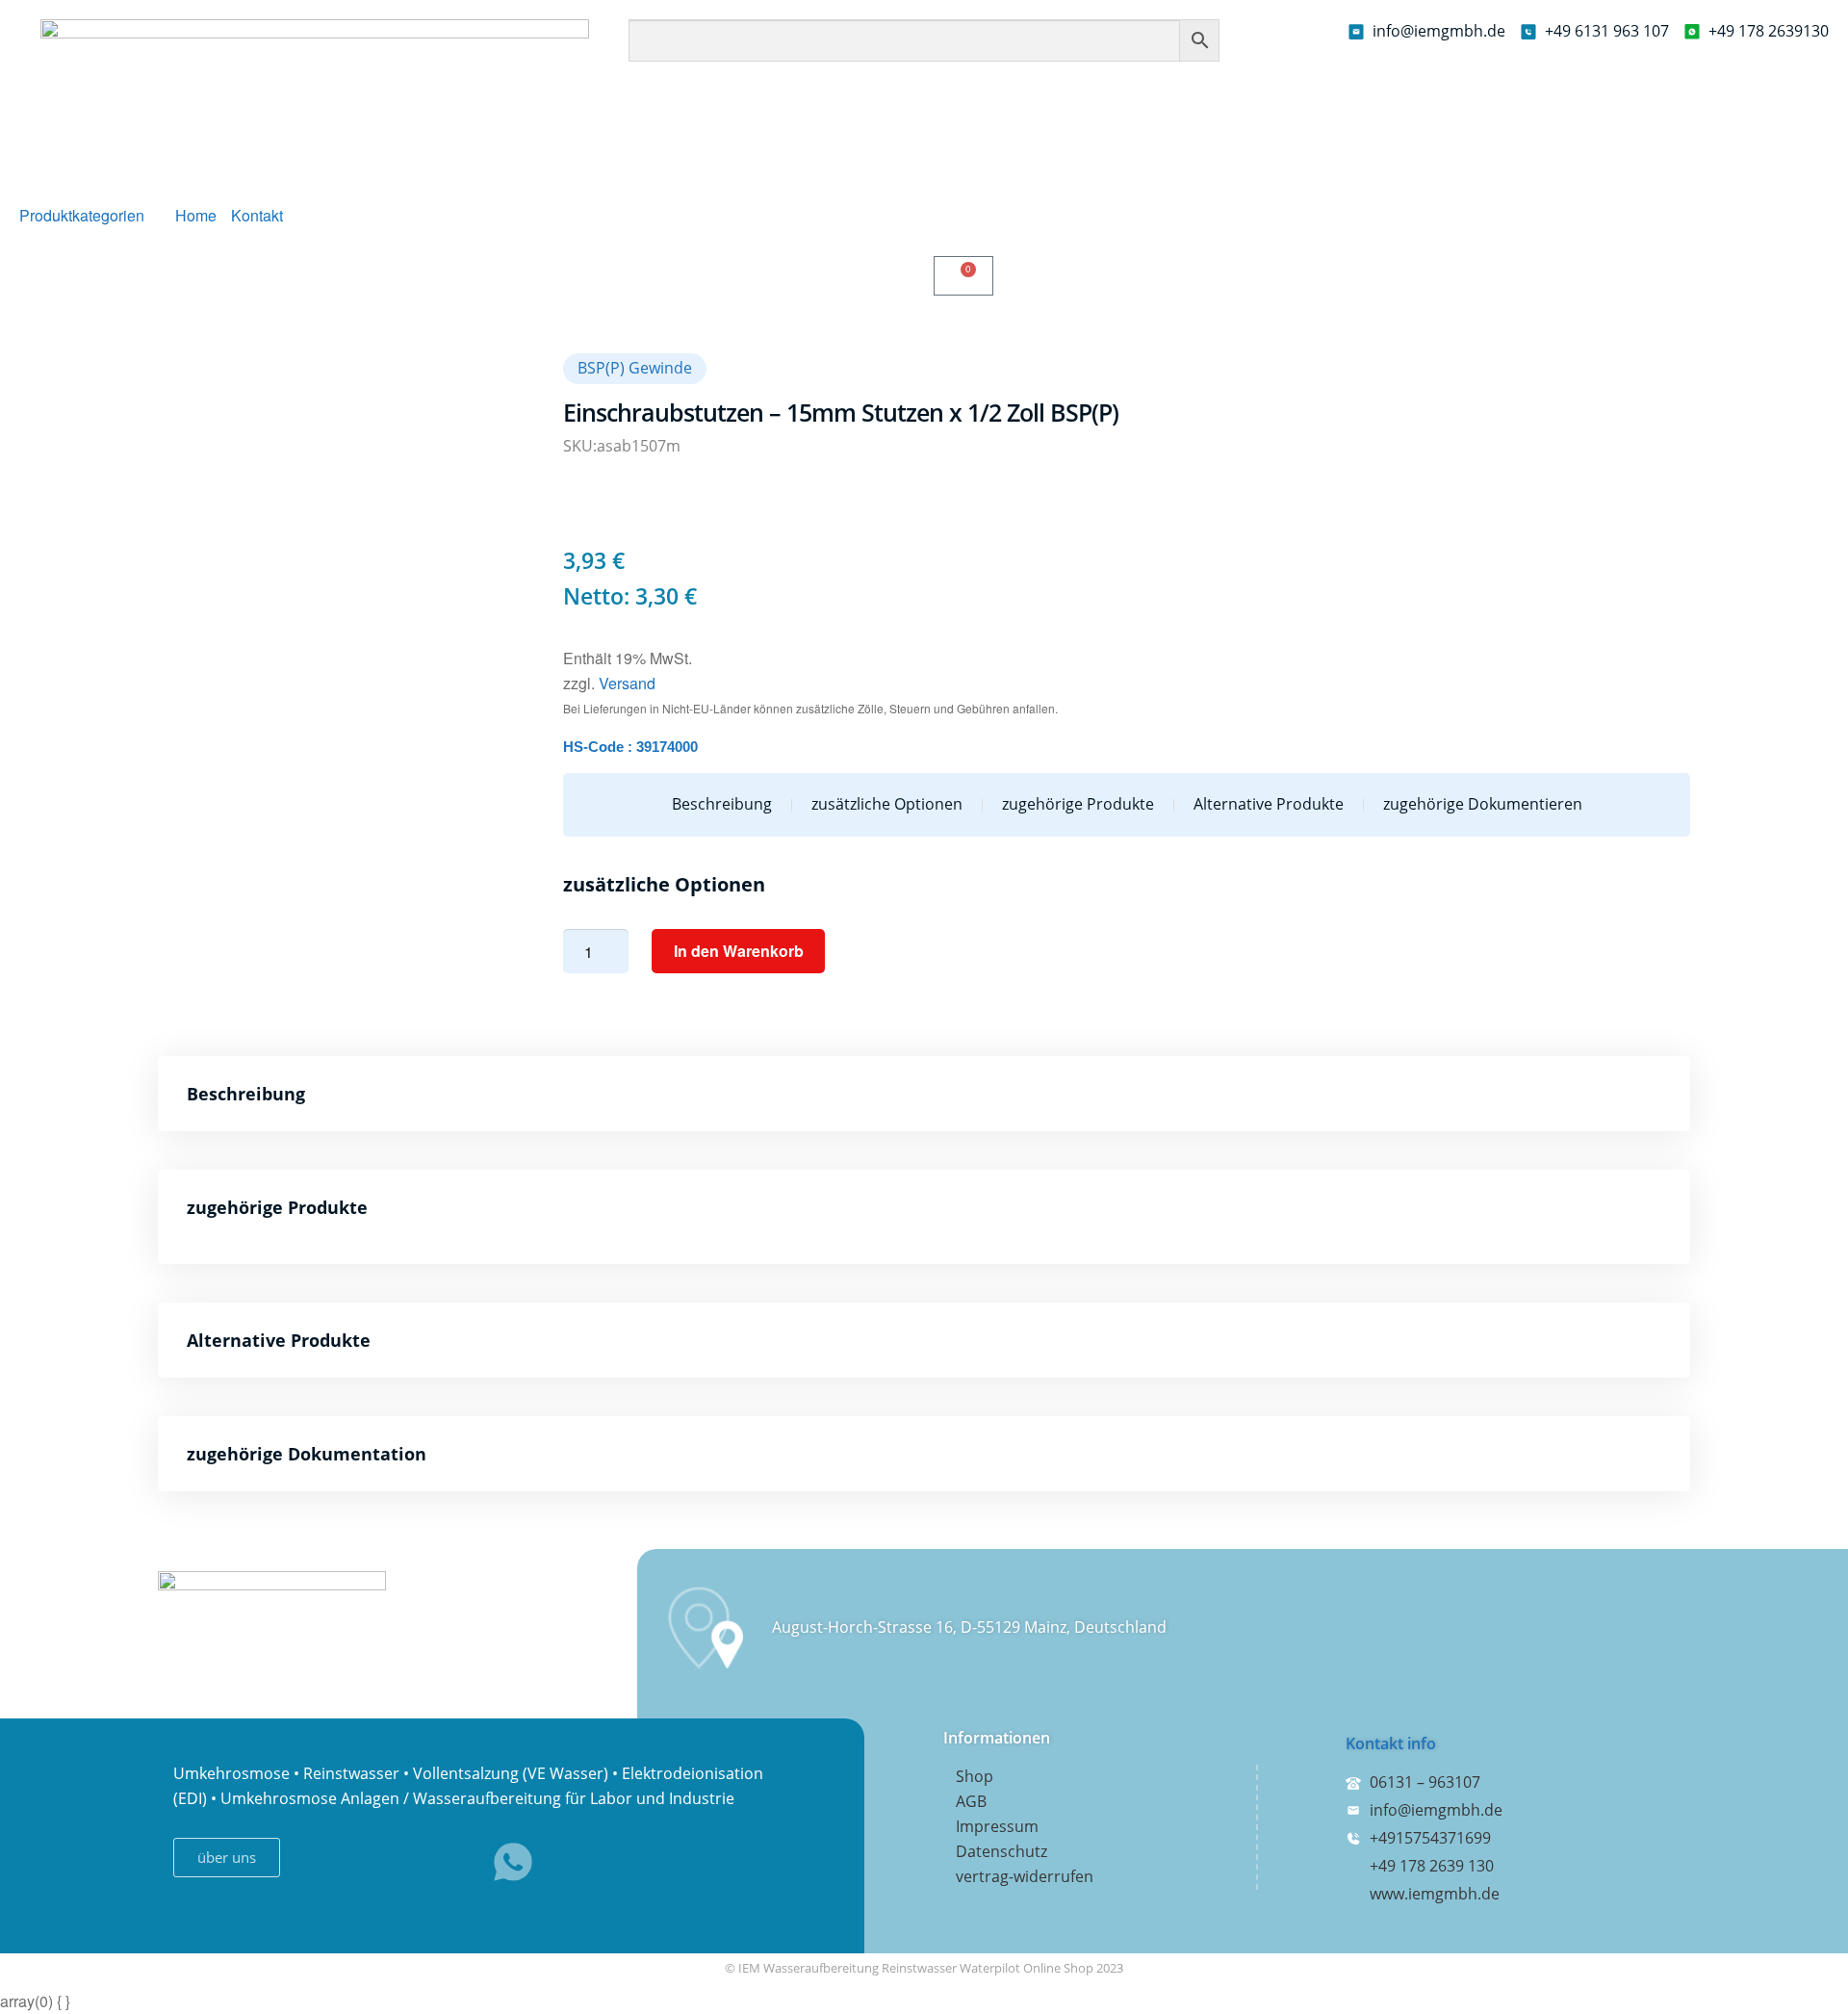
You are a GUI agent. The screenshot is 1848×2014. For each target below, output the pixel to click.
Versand (627, 683)
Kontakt (257, 215)
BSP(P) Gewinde (635, 368)
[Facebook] (314, 1862)
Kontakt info (1391, 1743)
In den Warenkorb (739, 951)
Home (196, 215)
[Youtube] (447, 1862)
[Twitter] (579, 1862)
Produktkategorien (82, 215)
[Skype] (380, 1862)
